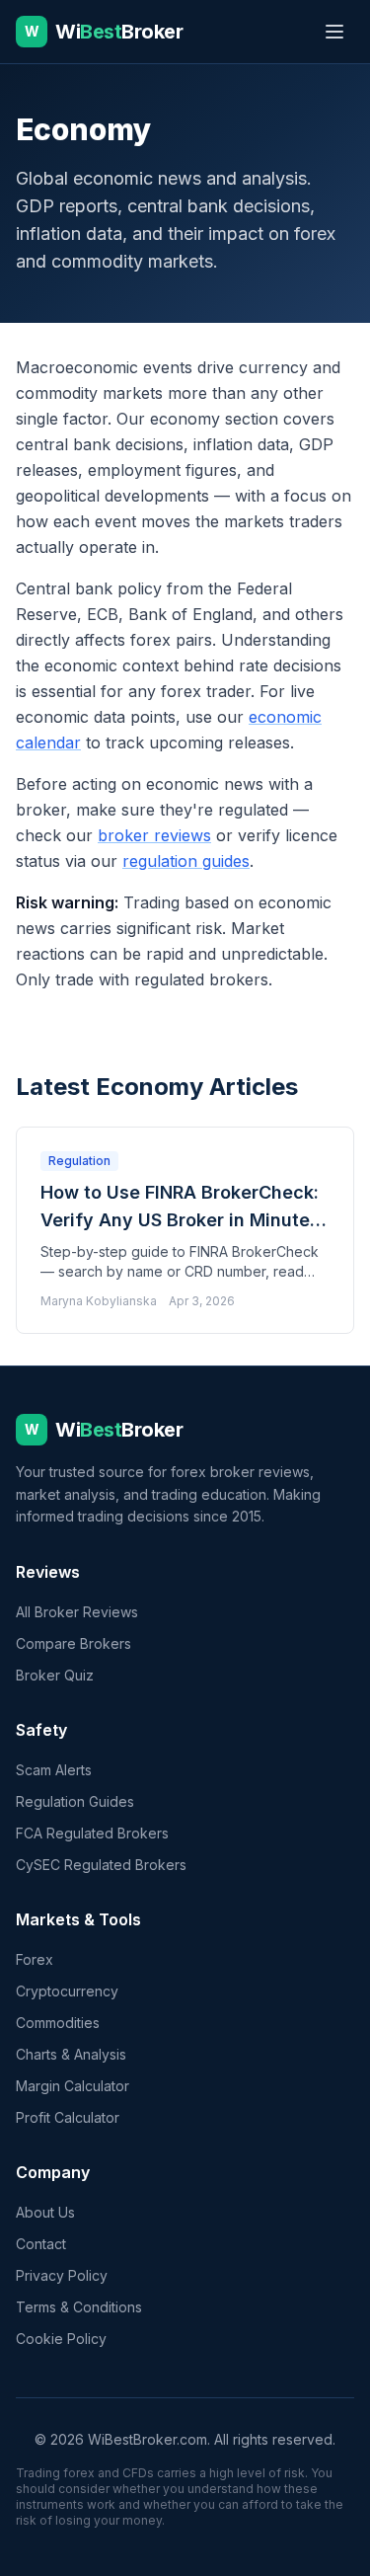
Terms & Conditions (79, 2307)
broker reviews (154, 835)
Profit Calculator (68, 2117)
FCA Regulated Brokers (92, 1833)
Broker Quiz (55, 1675)
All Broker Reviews (77, 1612)
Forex (35, 1959)
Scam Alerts (54, 1770)
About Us (45, 2212)
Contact (41, 2244)
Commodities (58, 2023)
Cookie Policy (61, 2339)
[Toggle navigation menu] (334, 32)
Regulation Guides (75, 1801)
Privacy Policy (62, 2275)
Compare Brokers (74, 1643)
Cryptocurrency (67, 1991)
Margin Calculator (73, 2086)
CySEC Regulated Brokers (101, 1865)
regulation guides (186, 861)
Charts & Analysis (71, 2054)
